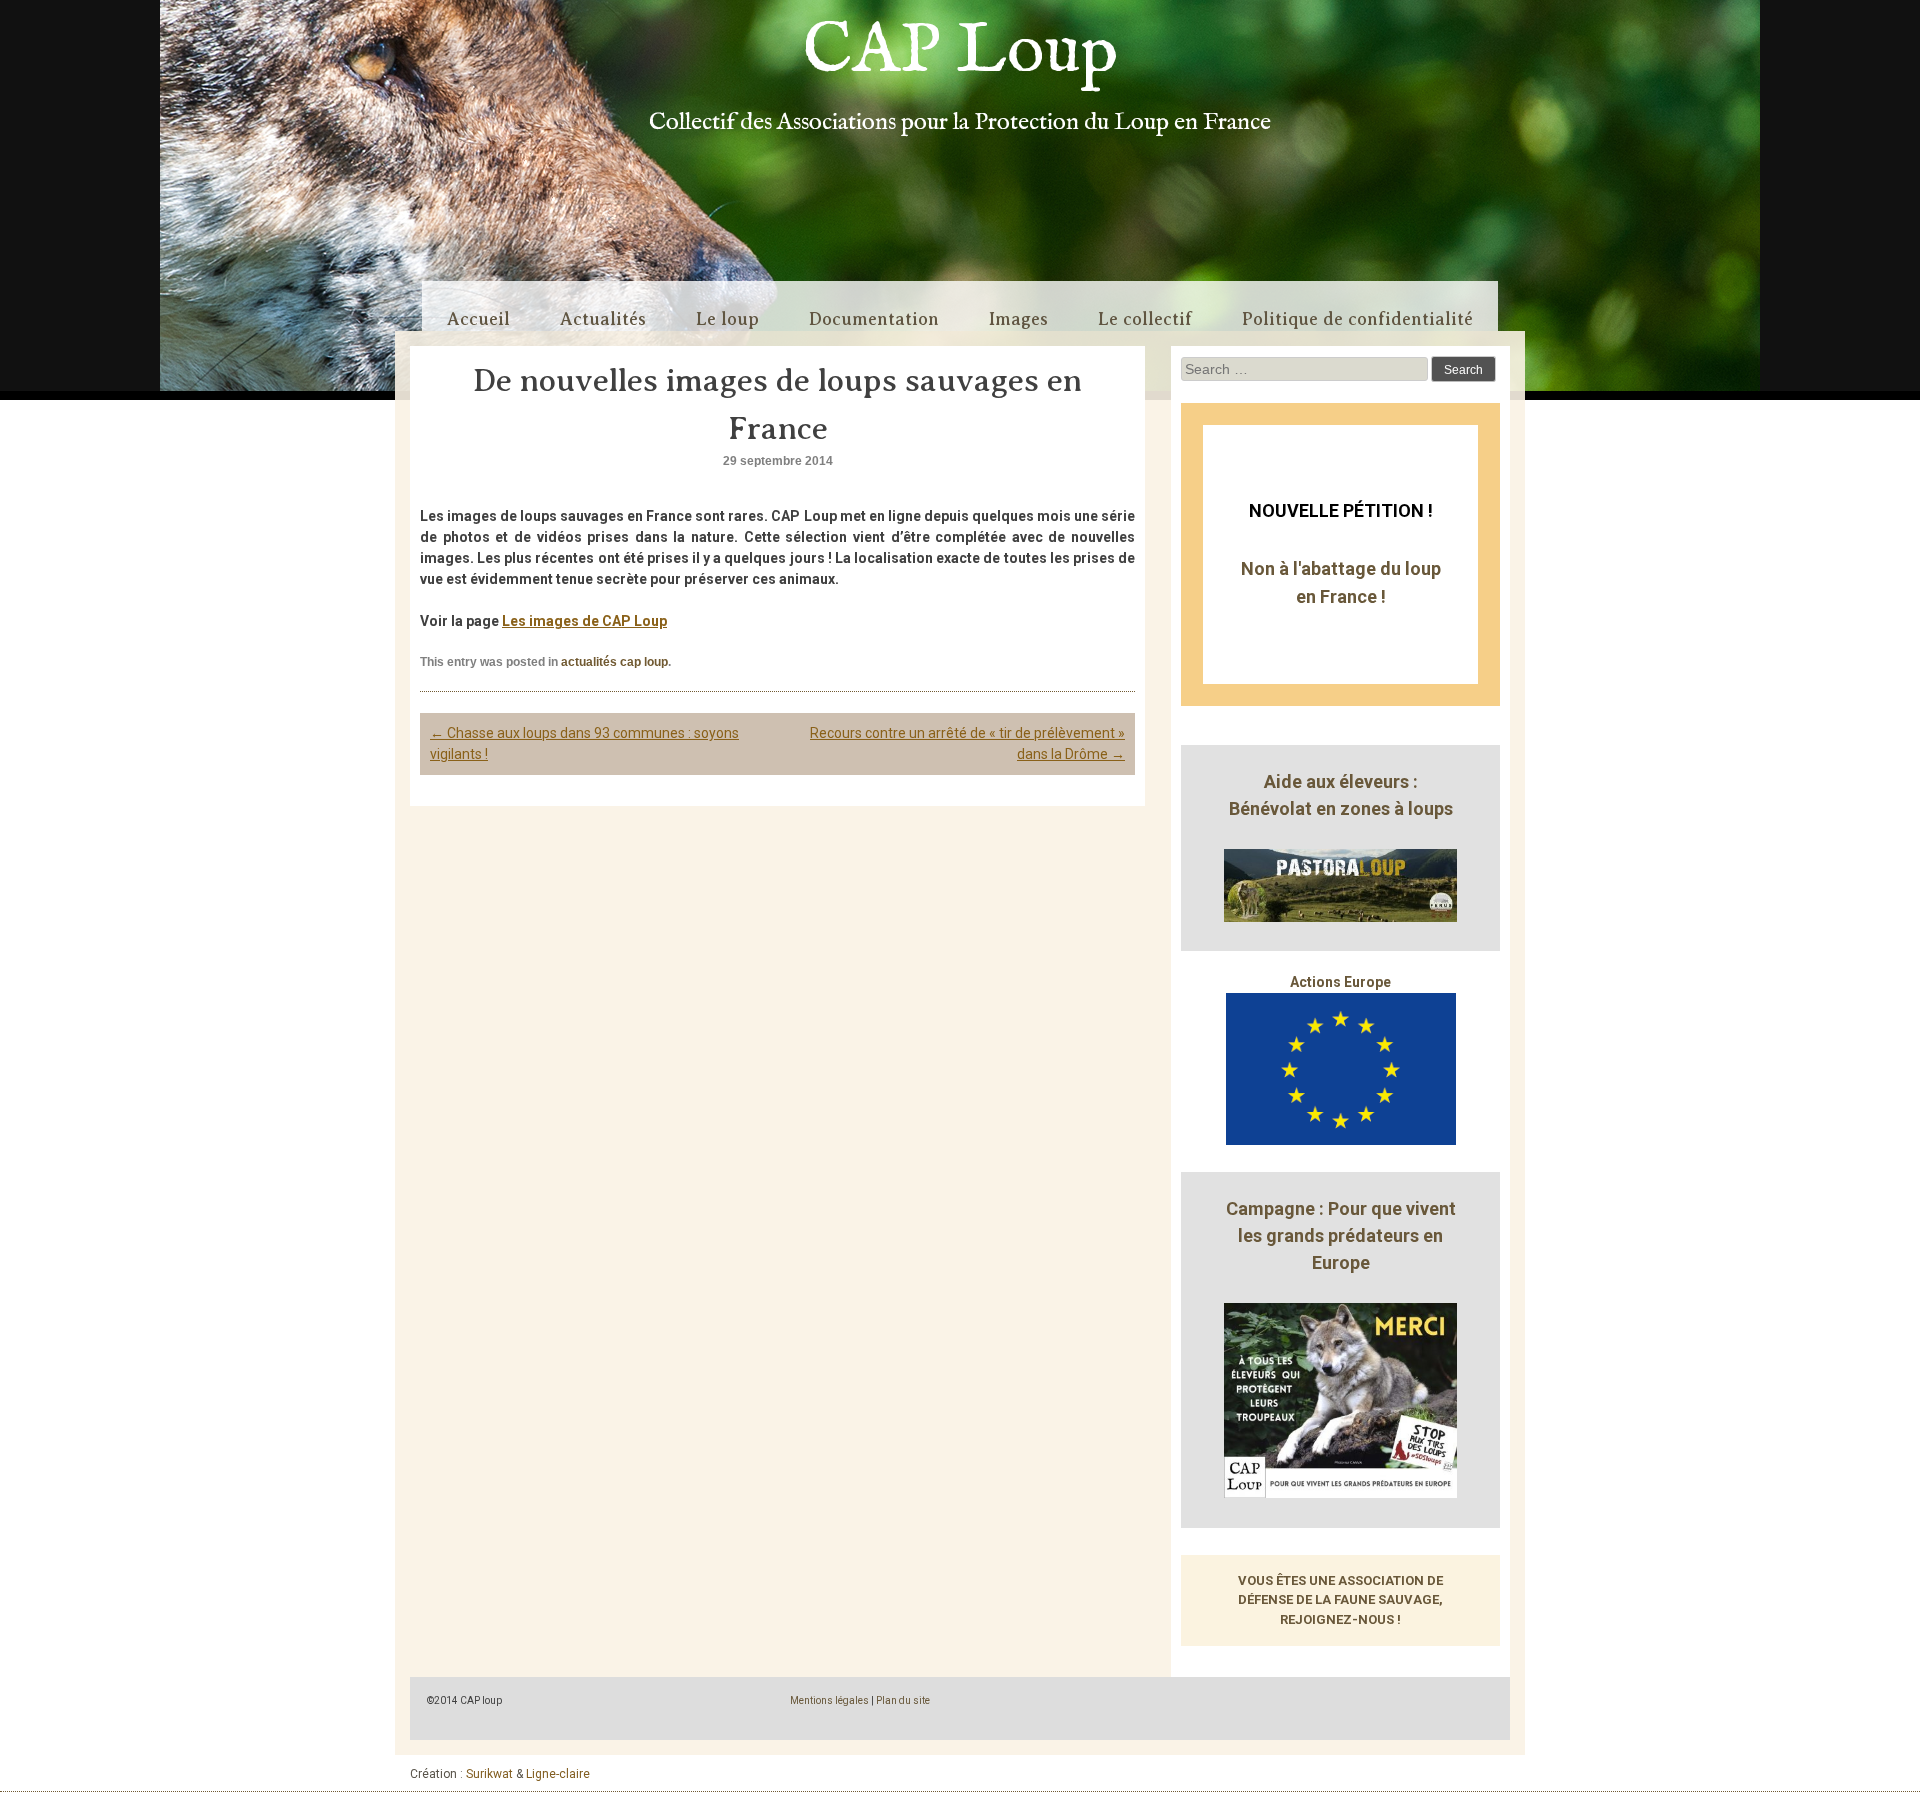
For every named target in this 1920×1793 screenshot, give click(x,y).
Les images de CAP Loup (584, 621)
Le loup (727, 319)
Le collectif (1145, 319)
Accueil (478, 319)
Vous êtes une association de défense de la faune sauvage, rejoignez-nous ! (1340, 1600)
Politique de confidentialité (1357, 319)
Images (1018, 319)
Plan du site (903, 1700)
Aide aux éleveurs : (1341, 781)
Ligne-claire (558, 1774)
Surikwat (489, 1774)
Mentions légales (829, 1700)
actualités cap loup (614, 662)
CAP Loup (960, 52)
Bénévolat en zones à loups (1341, 808)
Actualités (603, 319)
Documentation (874, 319)
